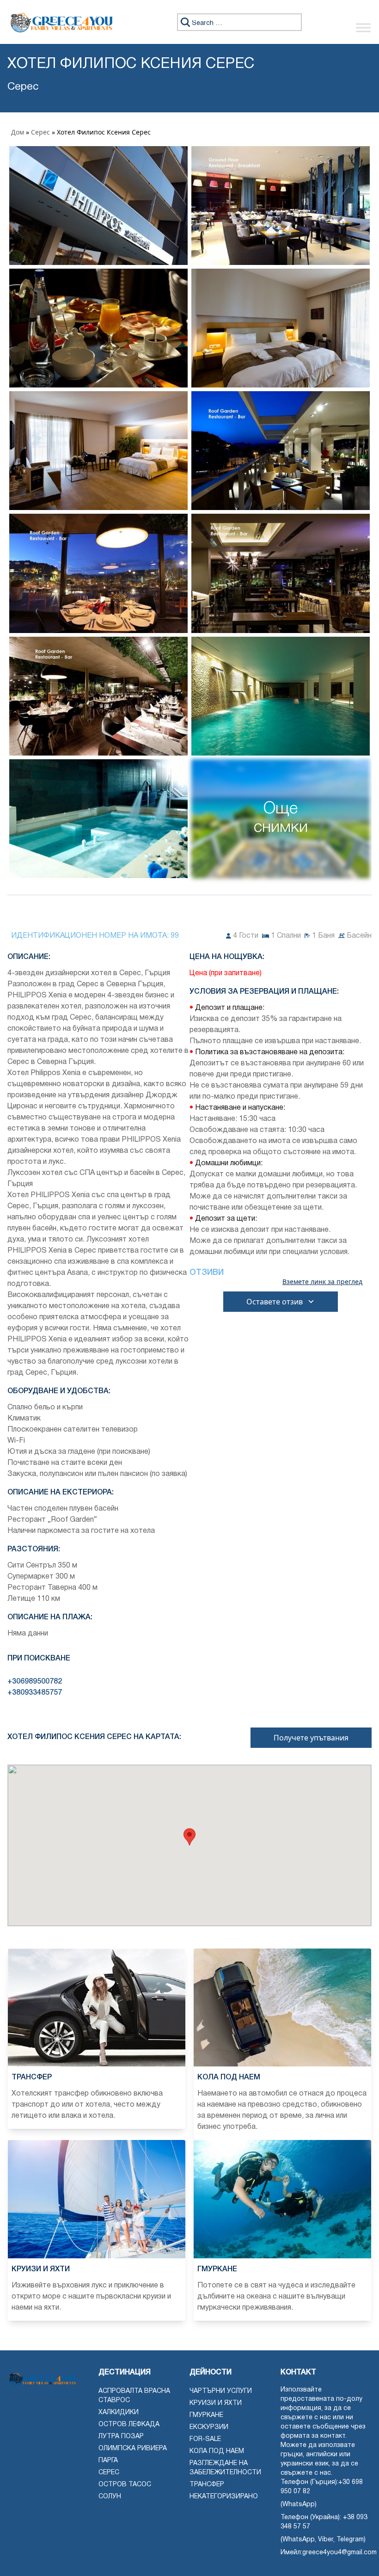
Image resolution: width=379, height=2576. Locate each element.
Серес (40, 132)
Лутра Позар (121, 2437)
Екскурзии (209, 2427)
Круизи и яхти (216, 2403)
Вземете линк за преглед (322, 1282)
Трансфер (207, 2485)
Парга (108, 2461)
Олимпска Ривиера (133, 2449)
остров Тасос (125, 2485)
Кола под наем (217, 2451)
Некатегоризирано (224, 2497)
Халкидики (119, 2413)
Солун (110, 2497)
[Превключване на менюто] (363, 28)
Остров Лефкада (129, 2425)
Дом (18, 132)
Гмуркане (206, 2415)
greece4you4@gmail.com (339, 2553)
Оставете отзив (275, 1302)
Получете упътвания (311, 1738)
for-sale (205, 2439)
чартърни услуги (221, 2391)
